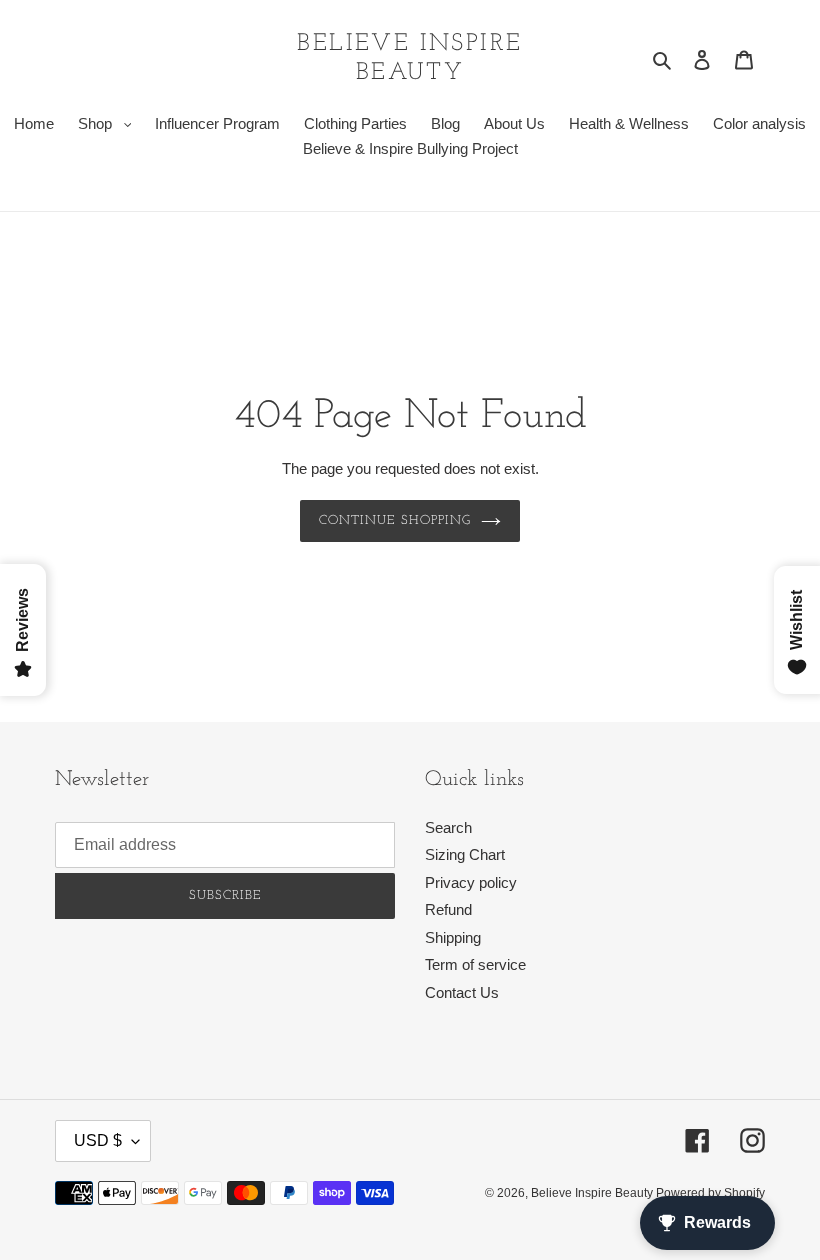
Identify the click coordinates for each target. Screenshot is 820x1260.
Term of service (475, 964)
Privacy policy (471, 882)
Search (448, 827)
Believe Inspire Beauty (409, 58)
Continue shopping (395, 520)
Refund (448, 909)
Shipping (453, 937)
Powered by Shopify (710, 1193)
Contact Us (462, 992)
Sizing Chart (465, 854)
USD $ (98, 1140)
